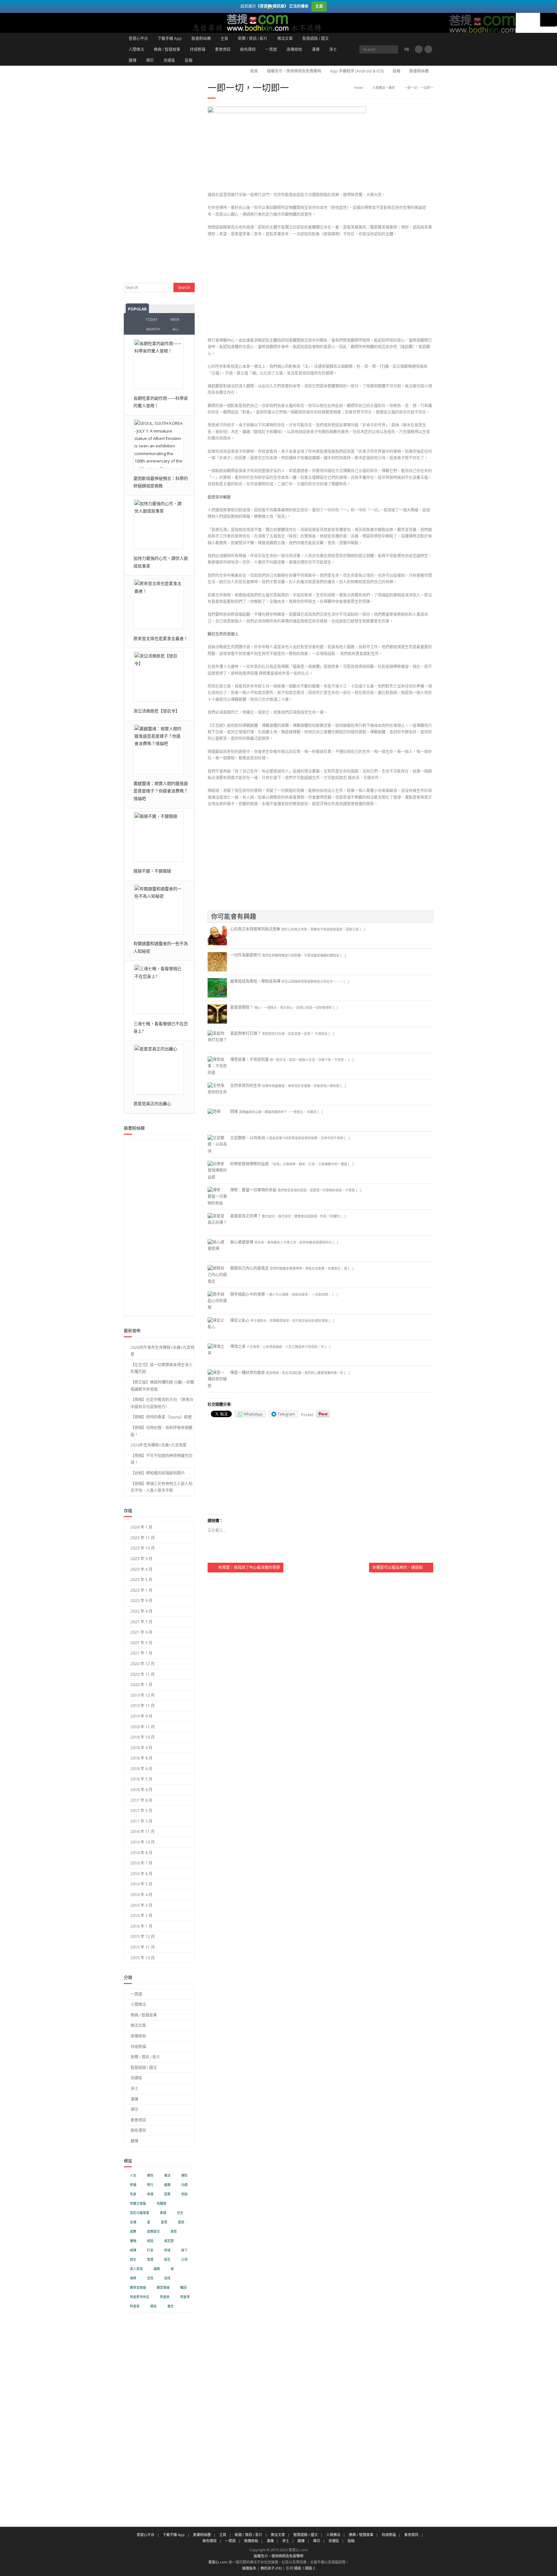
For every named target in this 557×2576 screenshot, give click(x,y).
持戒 (167, 2250)
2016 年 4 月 (142, 1895)
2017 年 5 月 (142, 1811)
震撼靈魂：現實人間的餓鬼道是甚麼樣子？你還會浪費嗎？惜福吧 (161, 791)
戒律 (133, 2250)
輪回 (183, 2288)
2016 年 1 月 (142, 1926)
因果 (167, 2194)
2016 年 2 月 (142, 1916)
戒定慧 (169, 2241)
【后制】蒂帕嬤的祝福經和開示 (158, 1473)
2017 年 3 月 (142, 1821)
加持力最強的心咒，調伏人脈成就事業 (161, 562)
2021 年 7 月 (142, 1622)
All (176, 329)
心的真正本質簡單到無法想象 (255, 929)
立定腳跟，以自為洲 (248, 1138)
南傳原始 (294, 49)
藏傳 (132, 60)
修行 (150, 2185)
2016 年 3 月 (142, 1905)
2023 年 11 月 (143, 1538)
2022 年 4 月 (142, 1611)
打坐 (150, 2250)
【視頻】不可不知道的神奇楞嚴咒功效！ (161, 1459)
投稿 (189, 60)
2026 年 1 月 (142, 1527)
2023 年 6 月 (142, 1569)
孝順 (163, 2213)
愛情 (164, 2222)
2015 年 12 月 (143, 1937)
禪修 (133, 2278)
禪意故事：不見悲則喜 (249, 1059)
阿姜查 (135, 2306)
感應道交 (153, 2232)
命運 (150, 2194)
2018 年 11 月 (143, 1727)
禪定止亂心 (240, 1320)
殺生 (167, 2260)
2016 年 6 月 (142, 1874)
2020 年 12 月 (143, 1664)
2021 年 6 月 (142, 1632)
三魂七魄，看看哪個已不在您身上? (161, 1027)
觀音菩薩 (163, 2288)
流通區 (169, 60)
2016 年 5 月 (142, 1884)
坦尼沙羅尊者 (140, 2213)
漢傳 (316, 49)
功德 (184, 2185)
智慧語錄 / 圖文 (316, 38)
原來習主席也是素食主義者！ (161, 638)
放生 (133, 2260)
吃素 (133, 2194)
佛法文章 (285, 38)
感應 (133, 2232)
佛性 (150, 2175)
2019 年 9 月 (142, 1716)
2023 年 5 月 (142, 1580)
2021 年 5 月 (142, 1643)
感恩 (181, 2222)
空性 (150, 2278)
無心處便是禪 (242, 1242)
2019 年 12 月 (143, 1695)
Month (153, 329)
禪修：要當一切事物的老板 (253, 1190)
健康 (167, 2185)
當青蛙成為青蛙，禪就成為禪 (255, 981)
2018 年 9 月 (142, 1748)
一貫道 (271, 49)
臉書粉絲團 (201, 38)
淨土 (333, 49)
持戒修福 (198, 49)
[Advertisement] (320, 289)
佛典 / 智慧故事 (167, 49)
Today (151, 319)
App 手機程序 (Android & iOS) (357, 71)
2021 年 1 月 (142, 1653)
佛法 (167, 2175)
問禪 (234, 1112)
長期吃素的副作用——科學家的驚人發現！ (161, 402)
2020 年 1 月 (142, 1685)
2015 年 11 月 (143, 1947)
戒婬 (150, 2241)
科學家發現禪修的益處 (249, 1164)
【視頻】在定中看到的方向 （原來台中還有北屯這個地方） (162, 1403)
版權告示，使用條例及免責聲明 (294, 71)
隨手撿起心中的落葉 (248, 1294)
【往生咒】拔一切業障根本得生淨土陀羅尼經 (161, 1368)
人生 (133, 2175)
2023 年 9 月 (142, 1559)
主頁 (224, 38)
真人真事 (136, 2269)
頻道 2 (310, 2568)
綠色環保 (248, 49)
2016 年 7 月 (142, 1863)
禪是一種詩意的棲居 (248, 1373)
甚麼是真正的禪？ (246, 1216)
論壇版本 (249, 2568)
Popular (137, 309)
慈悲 (174, 2232)
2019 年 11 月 (143, 1706)
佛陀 (184, 2175)
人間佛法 (136, 49)
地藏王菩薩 (138, 2204)
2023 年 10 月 (143, 1548)
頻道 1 (299, 2568)
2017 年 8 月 (142, 1800)
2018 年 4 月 (142, 1790)
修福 (133, 2185)
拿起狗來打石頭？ (246, 1033)
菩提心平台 (138, 38)
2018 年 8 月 (142, 1758)
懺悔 (133, 2241)
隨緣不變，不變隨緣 (152, 871)
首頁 (254, 71)
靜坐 (153, 2306)
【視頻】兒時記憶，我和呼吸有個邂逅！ (161, 1431)
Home (359, 88)
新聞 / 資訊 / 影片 (253, 38)
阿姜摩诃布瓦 (140, 2297)
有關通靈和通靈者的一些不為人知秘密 (161, 947)
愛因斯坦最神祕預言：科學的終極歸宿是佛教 (161, 482)
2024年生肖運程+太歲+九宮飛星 (159, 1445)
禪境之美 (238, 1346)
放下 (184, 2250)
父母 (184, 2260)
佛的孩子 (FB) (271, 2568)
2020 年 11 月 (143, 1674)
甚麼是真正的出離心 (152, 1103)
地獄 (184, 2194)
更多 (549, 20)
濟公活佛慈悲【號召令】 (156, 711)
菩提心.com (218, 2562)
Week (175, 319)
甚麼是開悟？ (242, 1007)
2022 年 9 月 (142, 1601)
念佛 (133, 2222)
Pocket (307, 1415)
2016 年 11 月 (143, 1832)
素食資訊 (223, 49)
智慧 (150, 2260)
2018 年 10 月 (143, 1737)
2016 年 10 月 (143, 1842)
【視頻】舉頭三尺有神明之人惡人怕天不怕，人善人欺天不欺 (161, 1487)
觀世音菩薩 (138, 2288)
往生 (180, 2213)
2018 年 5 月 (142, 1779)
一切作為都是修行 (246, 955)
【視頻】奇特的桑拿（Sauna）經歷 (161, 1417)
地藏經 (161, 2204)
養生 (171, 2306)
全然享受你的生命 (246, 1086)
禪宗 (150, 60)
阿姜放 (165, 2297)
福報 (157, 2269)
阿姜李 (185, 2297)
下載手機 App (170, 38)
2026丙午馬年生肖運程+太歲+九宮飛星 (162, 1351)
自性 (167, 2278)
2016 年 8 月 (142, 1853)
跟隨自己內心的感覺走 (249, 1268)
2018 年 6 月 (142, 1769)
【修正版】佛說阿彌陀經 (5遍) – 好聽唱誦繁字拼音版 (162, 1386)
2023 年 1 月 (142, 1590)
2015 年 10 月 (143, 1958)
